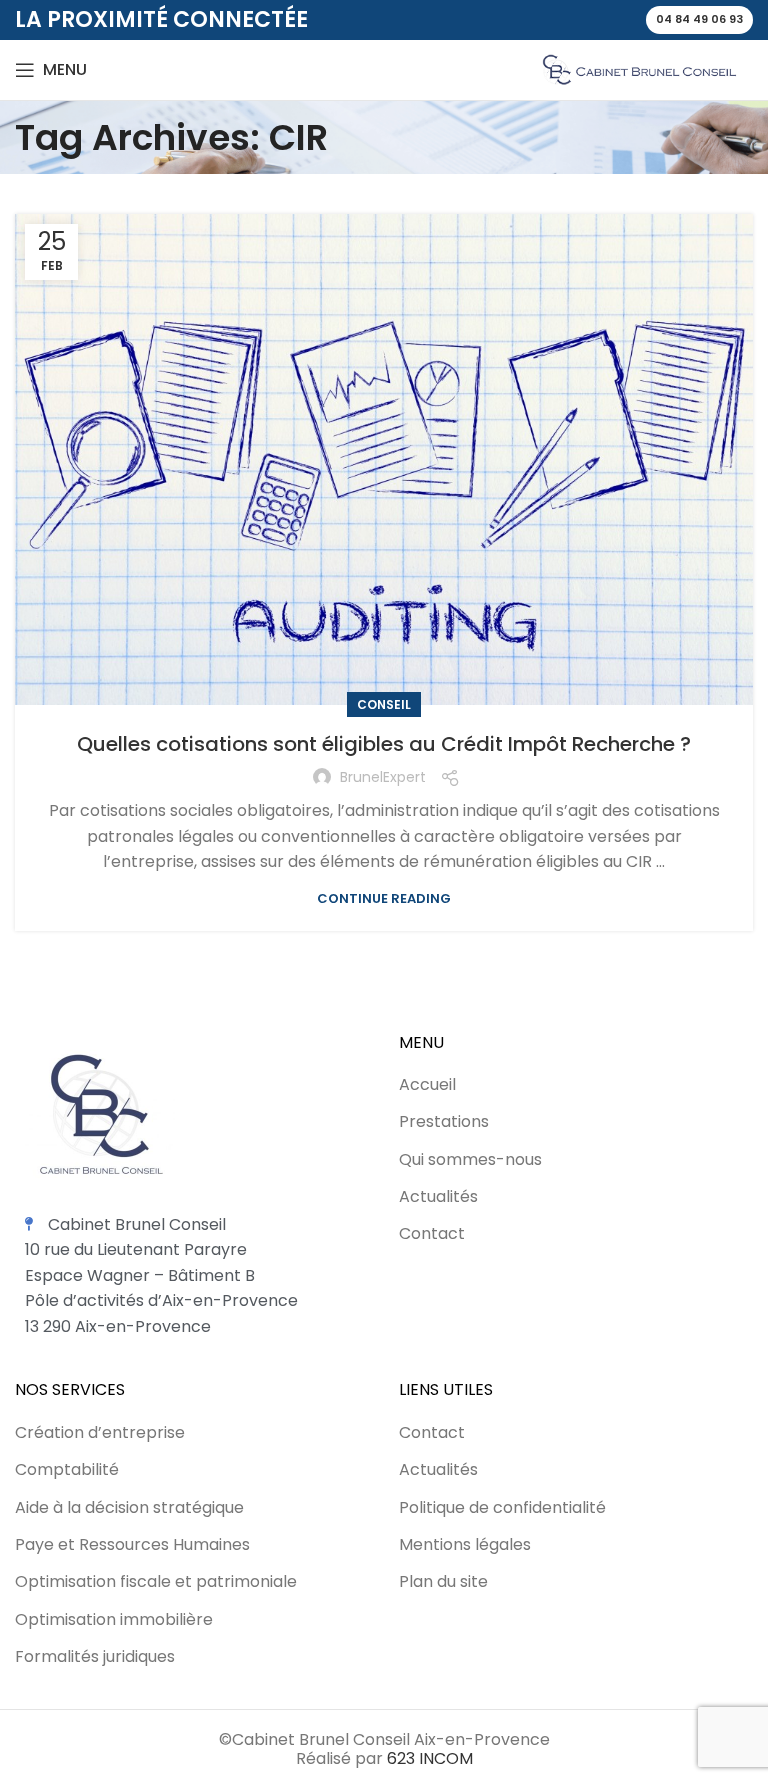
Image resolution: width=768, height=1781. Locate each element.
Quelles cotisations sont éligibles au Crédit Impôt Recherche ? (384, 744)
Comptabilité (67, 1470)
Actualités (438, 1197)
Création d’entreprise (100, 1433)
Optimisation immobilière (114, 1620)
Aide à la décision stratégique (129, 1508)
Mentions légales (465, 1545)
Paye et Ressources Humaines (132, 1545)
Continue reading (384, 898)
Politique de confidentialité (502, 1508)
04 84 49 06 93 (699, 19)
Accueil (427, 1085)
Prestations (444, 1122)
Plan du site (443, 1582)
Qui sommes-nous (470, 1160)
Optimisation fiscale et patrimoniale (156, 1582)
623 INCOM (430, 1758)
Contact (432, 1234)
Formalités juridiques (95, 1657)
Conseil (384, 704)
